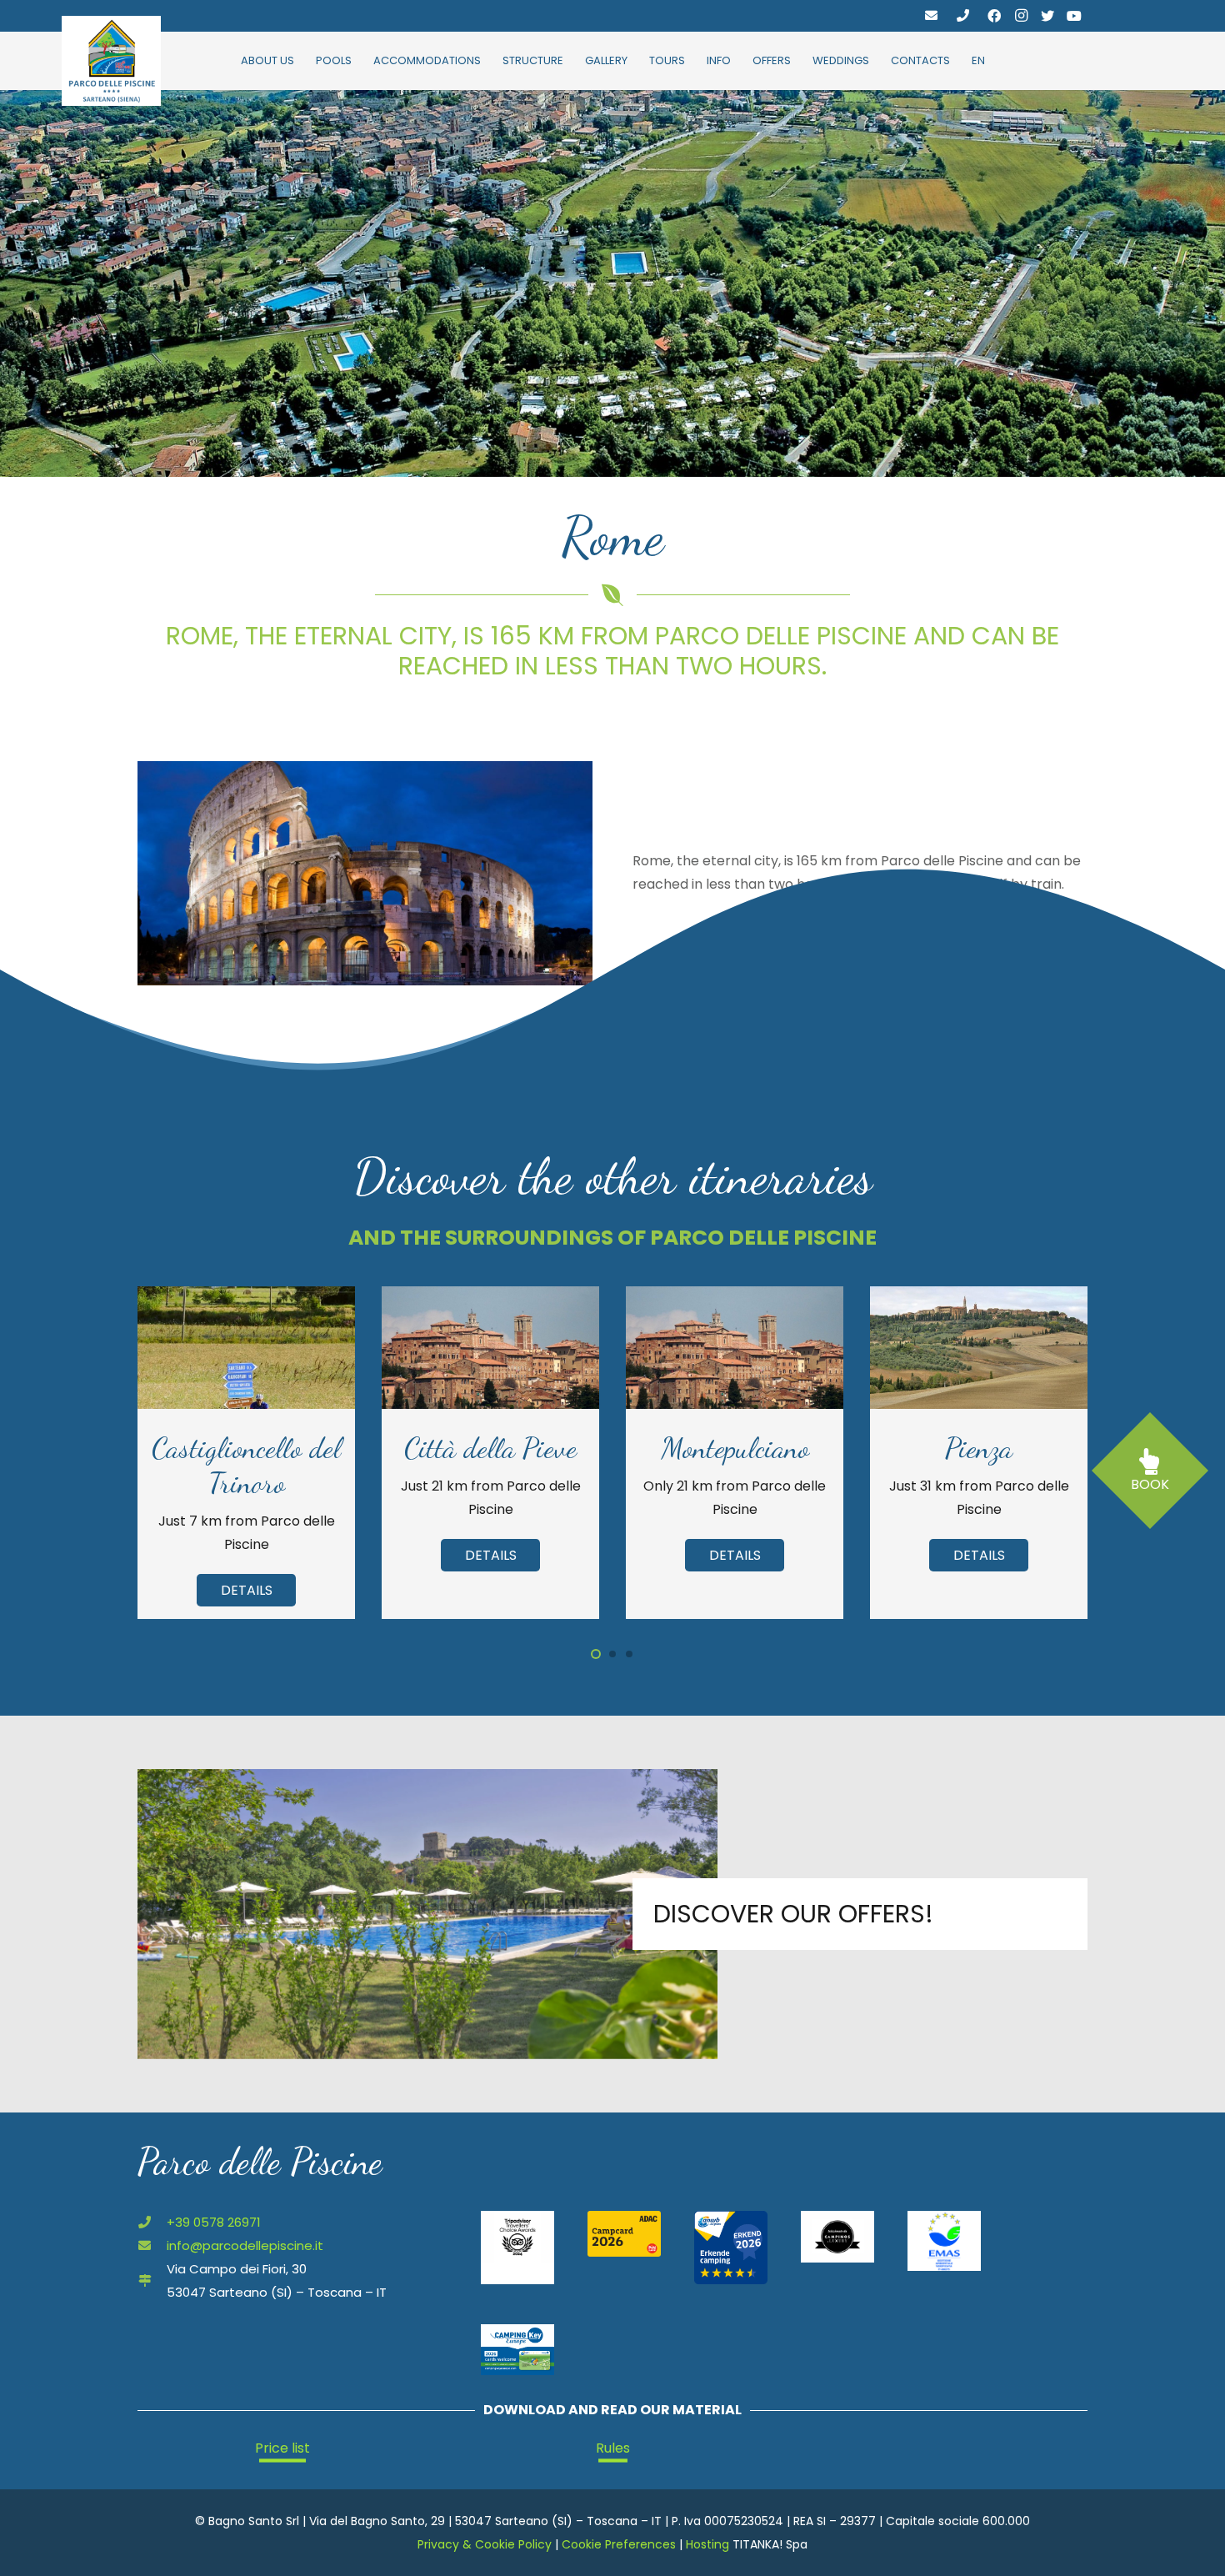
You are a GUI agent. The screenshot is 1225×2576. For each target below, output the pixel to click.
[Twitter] (1047, 16)
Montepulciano (735, 1448)
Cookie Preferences (619, 2544)
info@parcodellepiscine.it (245, 2245)
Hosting (707, 2544)
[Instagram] (1021, 16)
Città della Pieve (490, 1448)
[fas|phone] (963, 15)
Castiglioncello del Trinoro (246, 1466)
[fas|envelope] (931, 15)
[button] (596, 1654)
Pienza (979, 1448)
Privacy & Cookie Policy (485, 2544)
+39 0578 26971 (214, 2222)
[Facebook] (994, 16)
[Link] (111, 61)
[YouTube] (1074, 16)
